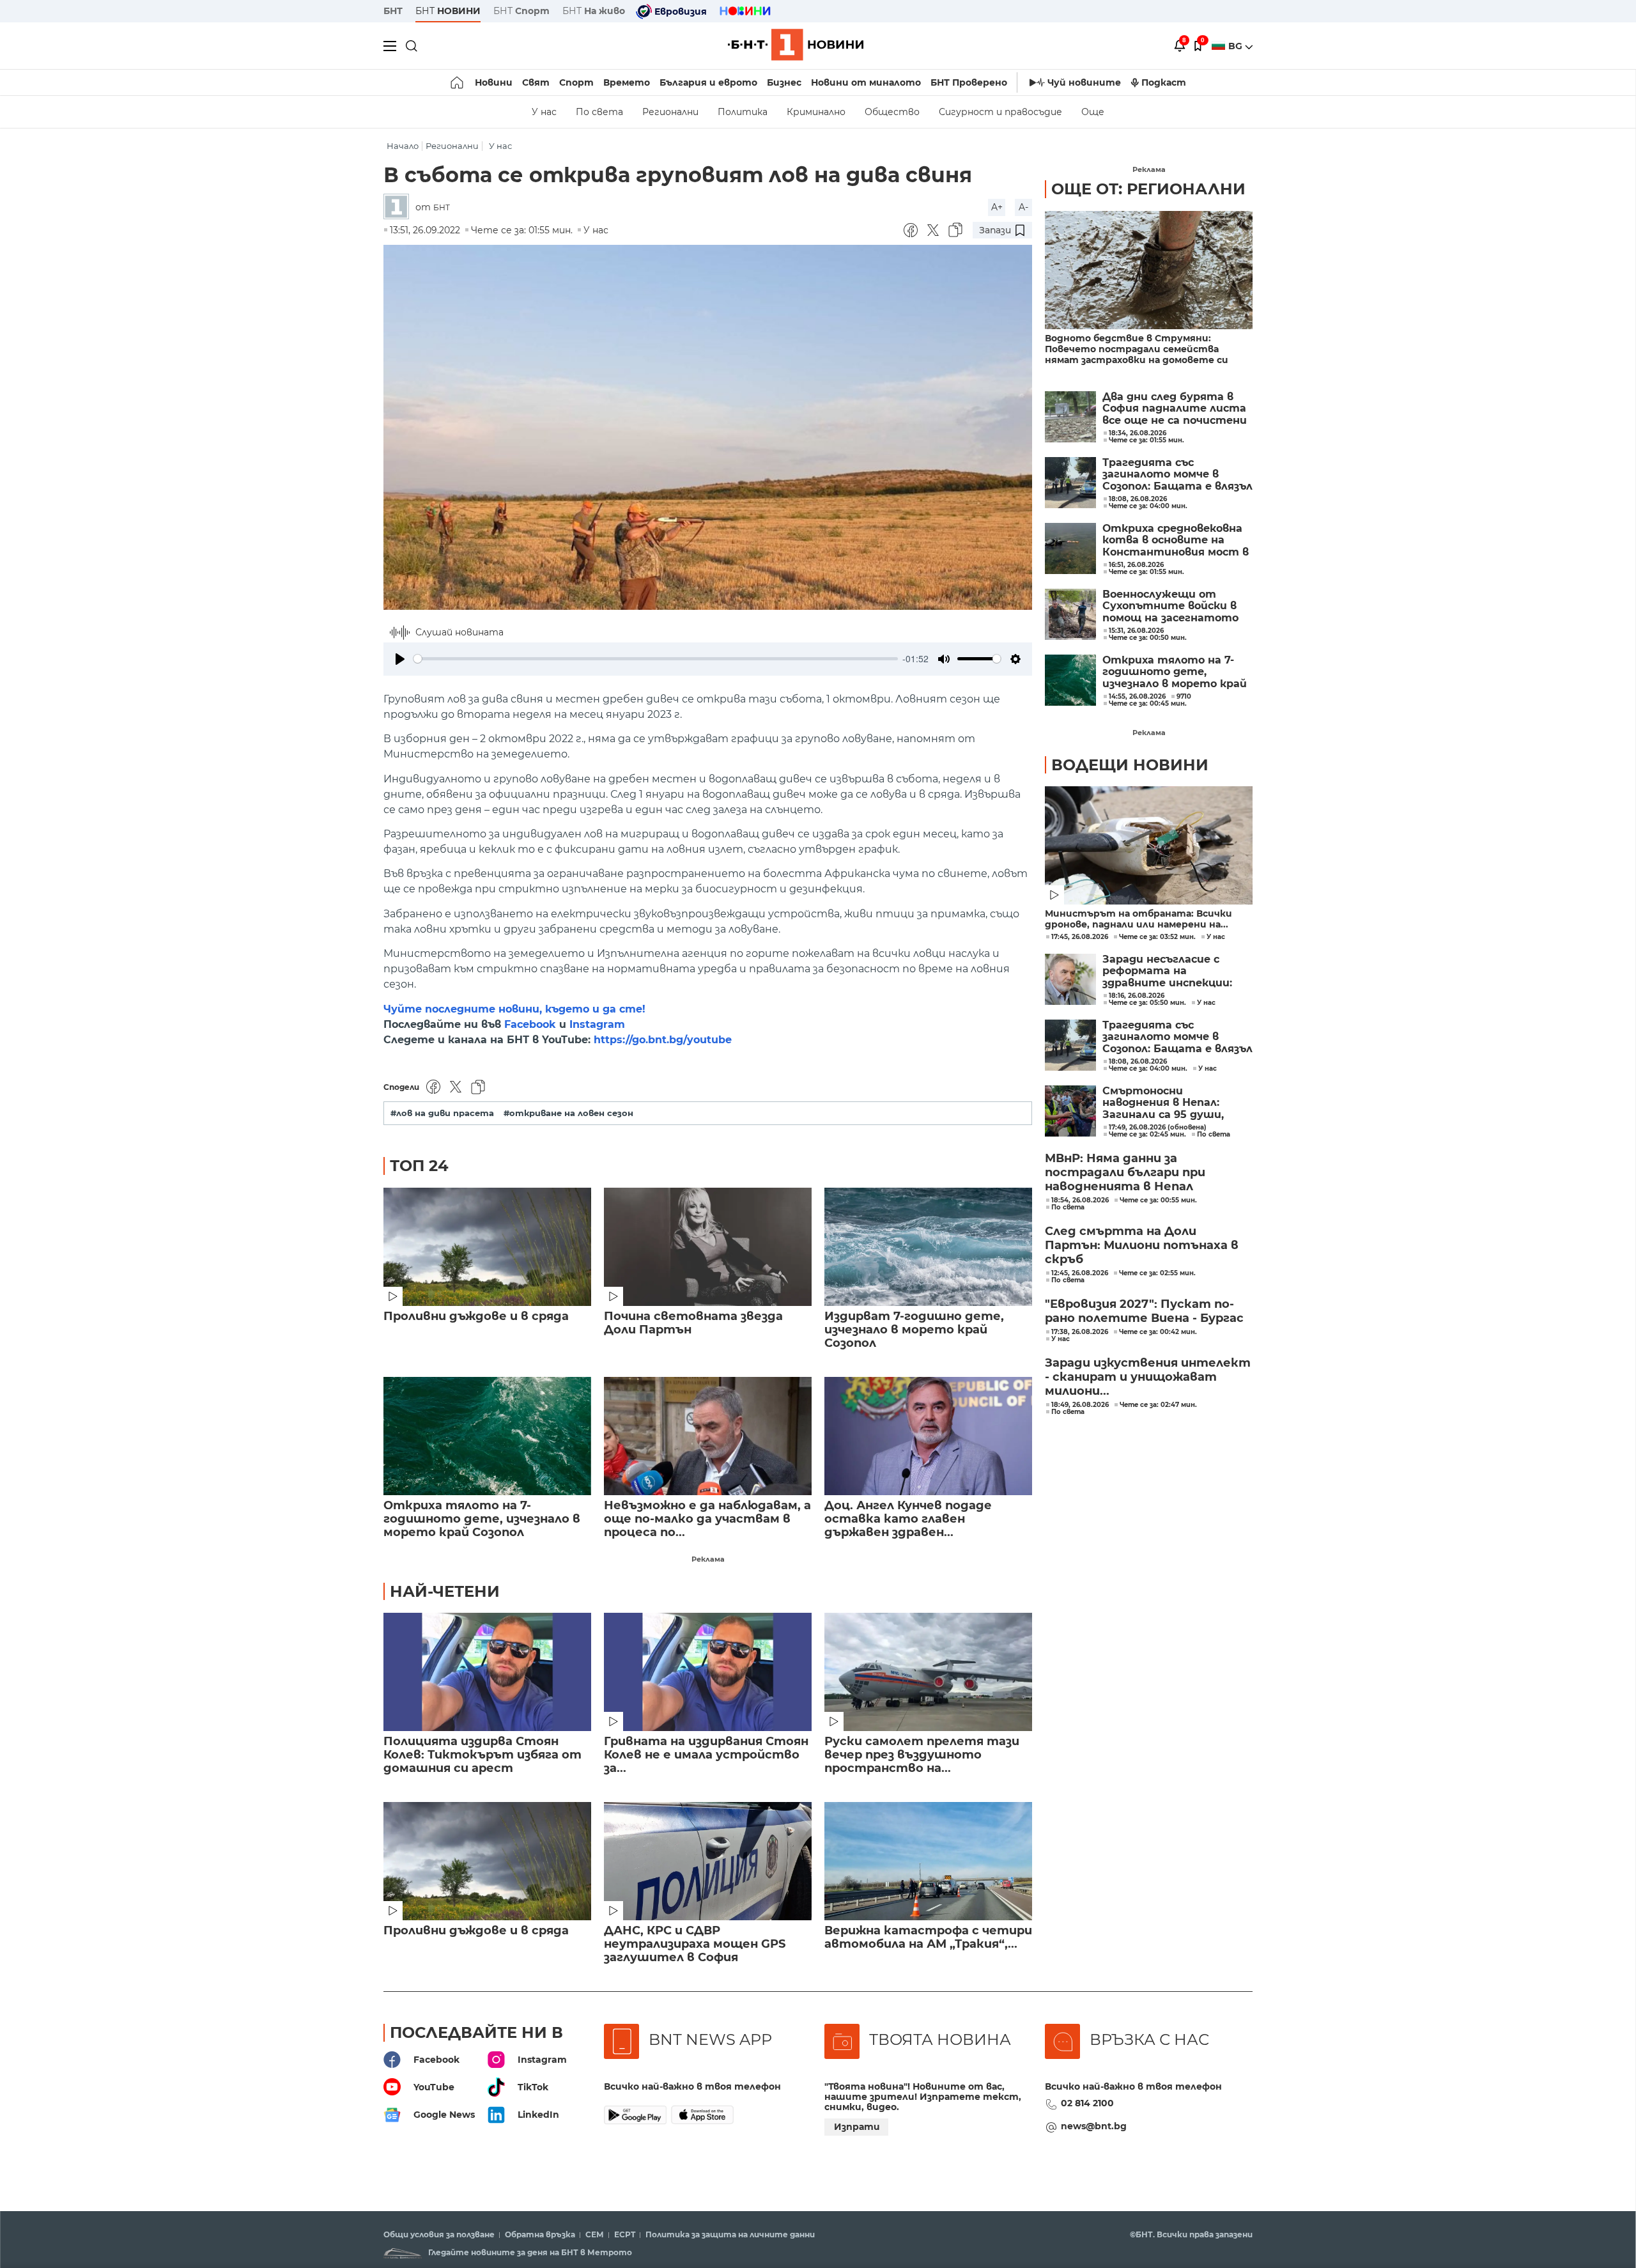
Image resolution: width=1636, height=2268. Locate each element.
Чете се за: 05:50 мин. (1147, 1003)
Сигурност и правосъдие (1000, 112)
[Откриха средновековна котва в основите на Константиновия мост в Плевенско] (1070, 548)
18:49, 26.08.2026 (1080, 1405)
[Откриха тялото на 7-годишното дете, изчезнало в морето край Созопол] (487, 1436)
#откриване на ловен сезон (568, 1113)
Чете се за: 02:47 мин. (1158, 1405)
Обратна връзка (540, 2235)
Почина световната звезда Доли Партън (693, 1323)
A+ (997, 207)
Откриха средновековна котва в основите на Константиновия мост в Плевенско (1176, 540)
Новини (494, 82)
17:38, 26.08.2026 (1080, 1332)
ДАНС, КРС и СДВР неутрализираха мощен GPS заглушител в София (695, 1944)
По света (599, 112)
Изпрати (857, 2127)
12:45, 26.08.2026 (1080, 1273)
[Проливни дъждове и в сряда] (487, 1247)
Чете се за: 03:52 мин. (1157, 937)
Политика (743, 112)
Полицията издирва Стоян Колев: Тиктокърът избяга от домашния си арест (482, 1755)
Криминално (816, 112)
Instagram (597, 1024)
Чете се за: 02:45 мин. (1147, 1135)
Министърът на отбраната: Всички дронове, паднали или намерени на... (1138, 919)
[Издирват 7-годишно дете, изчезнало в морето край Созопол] (928, 1247)
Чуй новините (1084, 82)
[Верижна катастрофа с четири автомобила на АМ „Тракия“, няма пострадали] (928, 1861)
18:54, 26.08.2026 (1080, 1200)
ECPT (625, 2235)
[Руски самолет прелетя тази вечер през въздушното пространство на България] (928, 1672)
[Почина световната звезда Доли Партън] (708, 1247)
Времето (627, 82)
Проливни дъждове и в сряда (476, 1317)
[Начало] (458, 82)
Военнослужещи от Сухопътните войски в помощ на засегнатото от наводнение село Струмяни (1170, 606)
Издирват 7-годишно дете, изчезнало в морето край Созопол (914, 1330)
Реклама (708, 1559)
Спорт (576, 82)
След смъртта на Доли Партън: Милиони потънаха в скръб (1142, 1245)
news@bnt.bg (1094, 2126)
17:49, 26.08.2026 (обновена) (1158, 1128)
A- (1023, 207)
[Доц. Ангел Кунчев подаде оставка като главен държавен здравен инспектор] (928, 1436)
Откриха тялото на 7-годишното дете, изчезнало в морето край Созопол (482, 1519)
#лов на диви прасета (442, 1113)
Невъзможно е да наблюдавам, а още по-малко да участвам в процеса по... (707, 1519)
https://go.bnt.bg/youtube (663, 1040)
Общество (892, 112)
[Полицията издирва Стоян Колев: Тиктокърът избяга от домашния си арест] (487, 1672)
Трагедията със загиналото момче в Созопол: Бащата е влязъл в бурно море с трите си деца (1177, 475)
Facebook (530, 1024)
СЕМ (595, 2235)
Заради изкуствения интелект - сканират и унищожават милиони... (1148, 1377)
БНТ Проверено (969, 82)
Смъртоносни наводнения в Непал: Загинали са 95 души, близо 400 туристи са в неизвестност (1172, 1103)
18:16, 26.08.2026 (1137, 996)
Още (1093, 112)
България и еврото (708, 82)
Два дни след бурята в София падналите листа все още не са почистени (1175, 409)
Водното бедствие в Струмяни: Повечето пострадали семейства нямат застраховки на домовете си (1137, 349)
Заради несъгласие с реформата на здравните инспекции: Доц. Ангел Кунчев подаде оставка (1176, 971)
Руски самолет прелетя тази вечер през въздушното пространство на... (922, 1755)
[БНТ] (399, 207)
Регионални (670, 112)
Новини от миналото (866, 82)
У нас (544, 112)
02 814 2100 (1087, 2103)
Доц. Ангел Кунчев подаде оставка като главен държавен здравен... (908, 1519)
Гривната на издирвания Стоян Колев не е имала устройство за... (706, 1755)
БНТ (393, 11)
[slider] (656, 659)
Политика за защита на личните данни (730, 2235)
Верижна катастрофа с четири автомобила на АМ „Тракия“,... (928, 1938)
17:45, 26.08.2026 (1080, 937)
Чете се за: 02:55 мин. (1157, 1273)
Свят (536, 82)
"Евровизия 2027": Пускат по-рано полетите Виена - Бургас (1144, 1311)
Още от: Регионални (1148, 189)
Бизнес (784, 82)
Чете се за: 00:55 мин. (1158, 1200)
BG (1237, 46)
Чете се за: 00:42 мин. (1158, 1332)
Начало (403, 146)
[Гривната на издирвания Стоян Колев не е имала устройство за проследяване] (708, 1672)
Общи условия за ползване (439, 2235)
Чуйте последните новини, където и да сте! (514, 1009)
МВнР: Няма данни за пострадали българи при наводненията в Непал (1125, 1172)
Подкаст (1164, 82)
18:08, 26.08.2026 (1138, 1062)
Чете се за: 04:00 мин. (1148, 1069)
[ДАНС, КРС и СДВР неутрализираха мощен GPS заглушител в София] (708, 1861)
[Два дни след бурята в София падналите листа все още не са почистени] (1070, 417)
